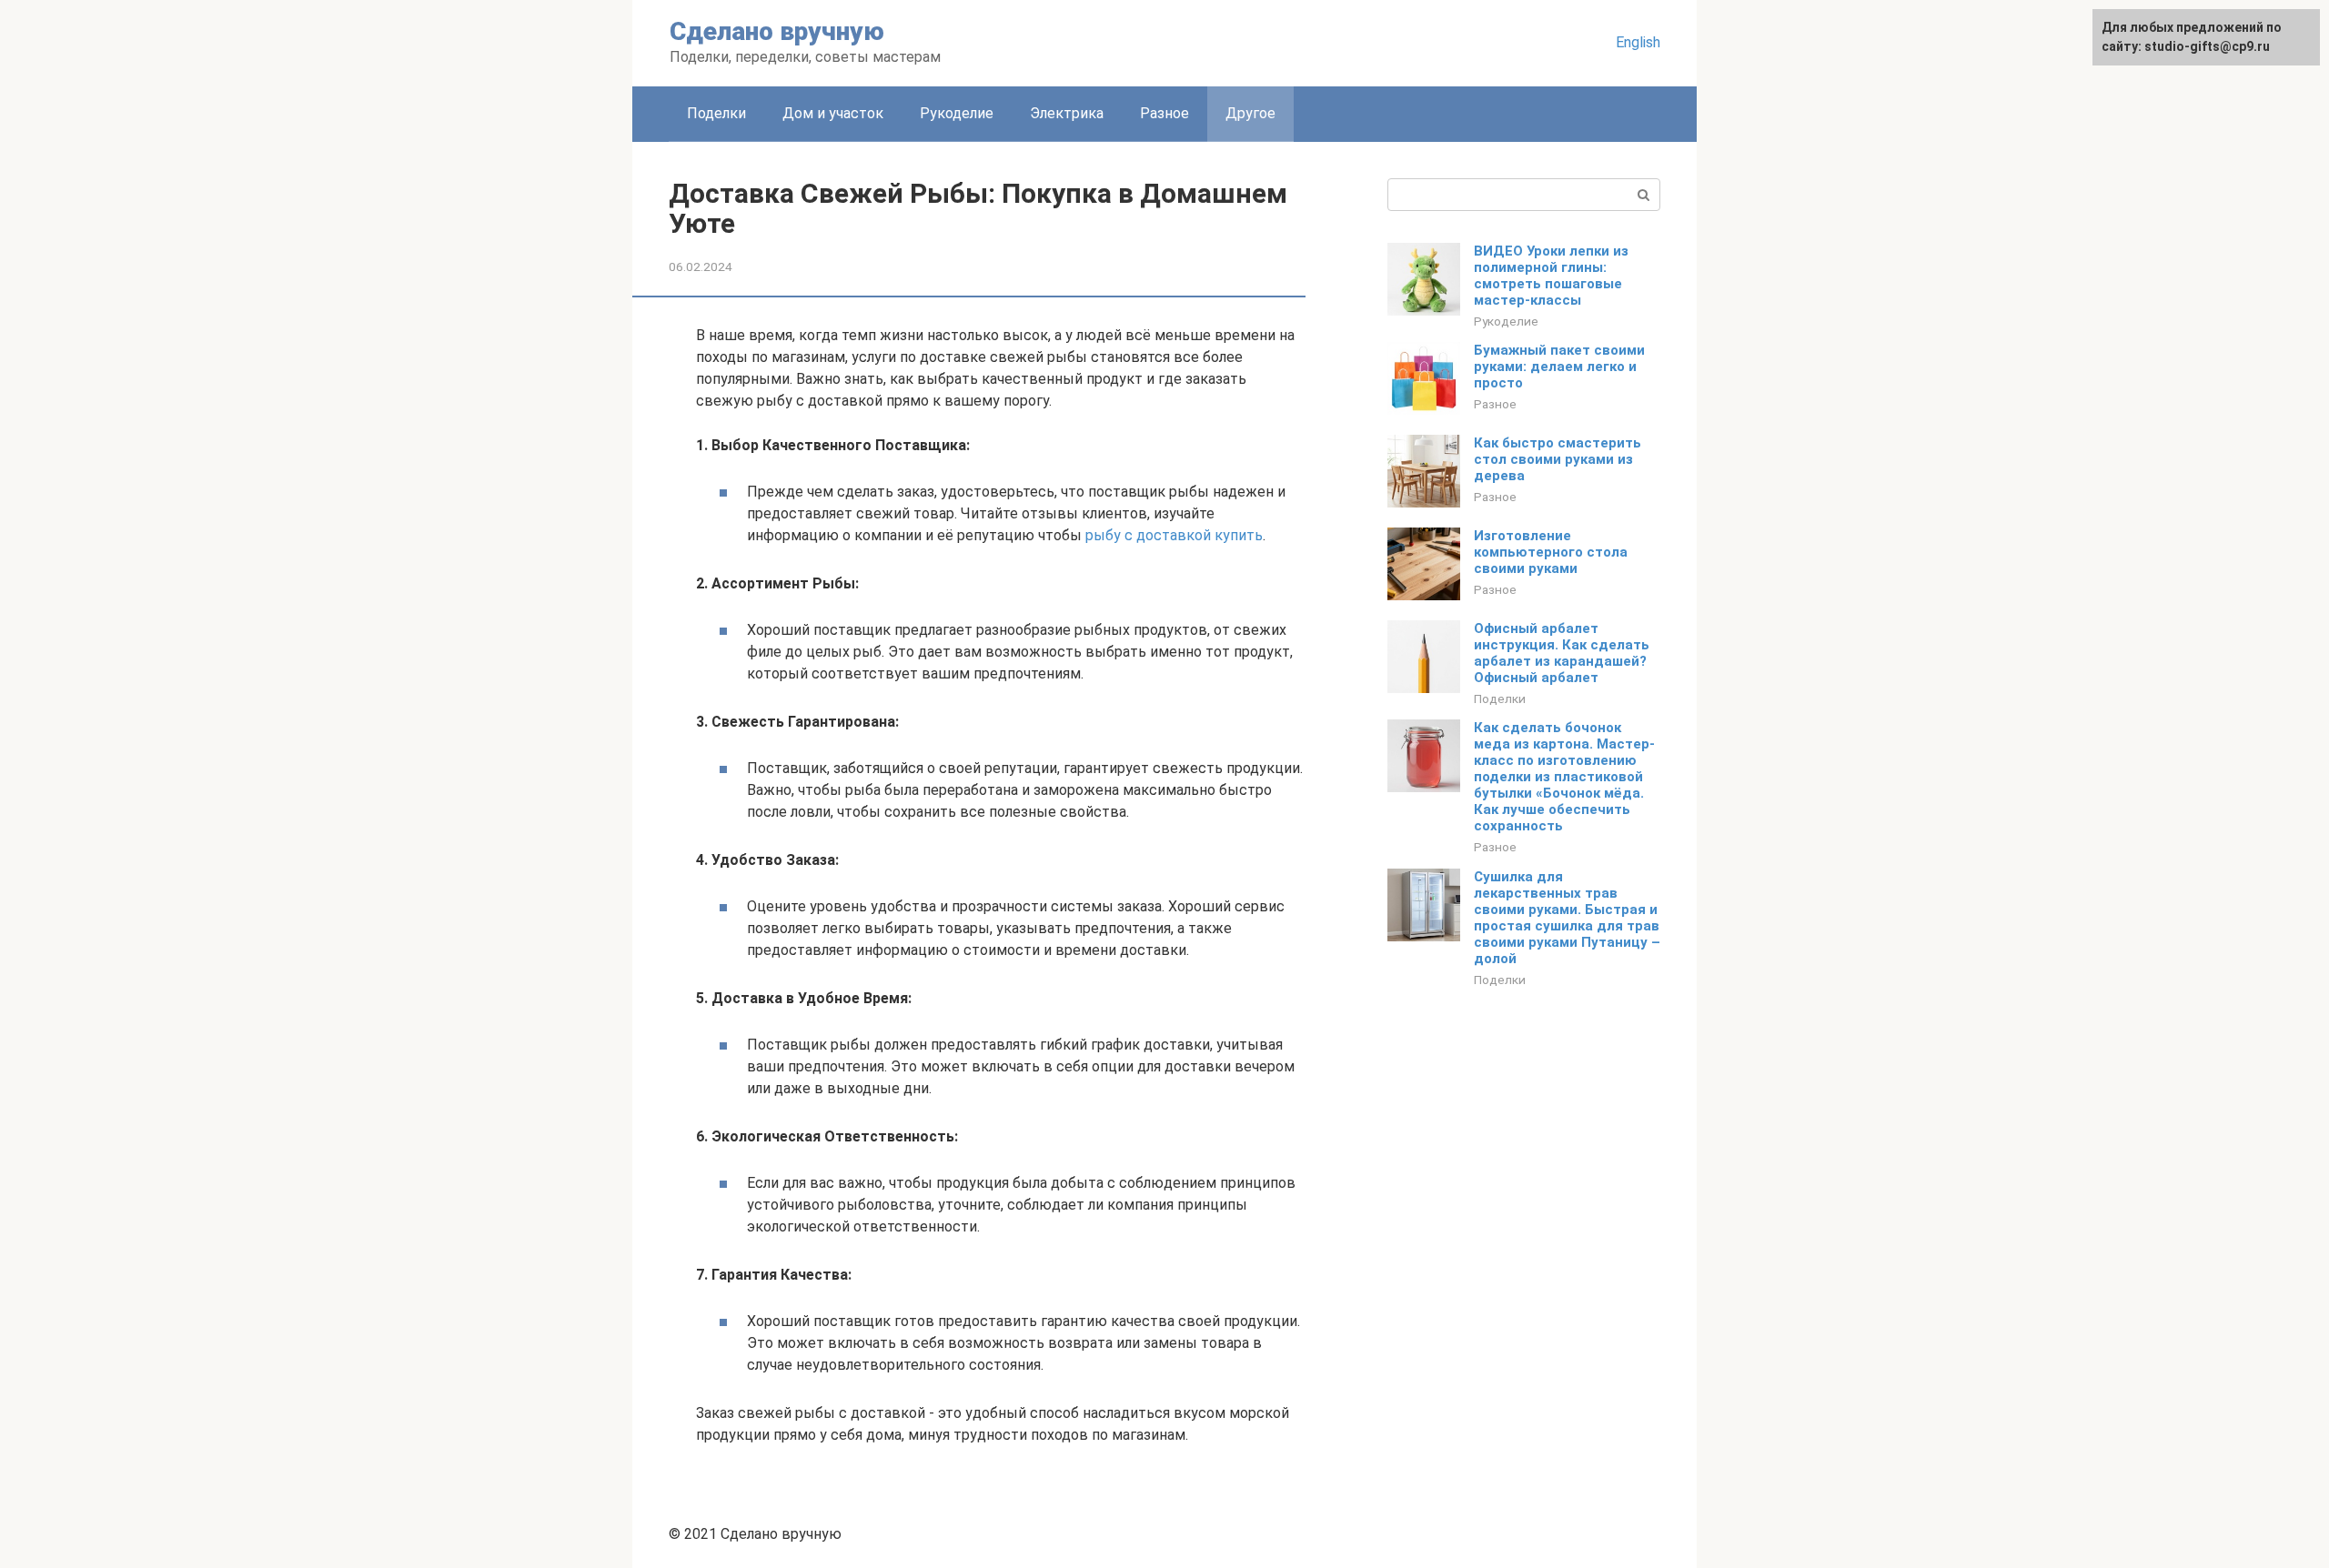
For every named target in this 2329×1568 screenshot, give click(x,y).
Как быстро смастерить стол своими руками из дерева (1558, 459)
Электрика (1067, 113)
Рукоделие (957, 113)
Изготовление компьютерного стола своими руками (1551, 552)
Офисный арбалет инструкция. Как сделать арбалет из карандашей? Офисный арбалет (1562, 653)
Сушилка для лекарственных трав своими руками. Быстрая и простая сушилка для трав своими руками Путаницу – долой (1567, 918)
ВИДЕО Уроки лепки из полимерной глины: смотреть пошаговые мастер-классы (1551, 276)
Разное (1164, 113)
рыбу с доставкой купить (1174, 535)
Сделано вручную (777, 31)
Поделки (716, 113)
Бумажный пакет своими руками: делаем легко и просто (1559, 367)
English (1638, 42)
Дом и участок (833, 113)
